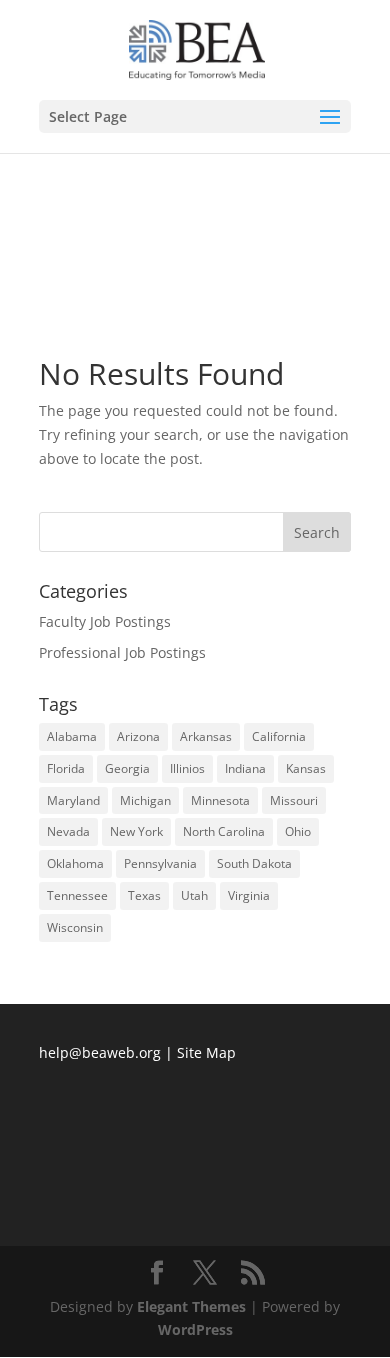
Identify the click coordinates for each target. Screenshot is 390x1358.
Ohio (298, 831)
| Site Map (200, 1052)
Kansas (306, 768)
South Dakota (254, 863)
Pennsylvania (160, 863)
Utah (194, 895)
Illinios (187, 768)
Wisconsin (75, 927)
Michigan (145, 800)
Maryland (73, 800)
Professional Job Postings (122, 652)
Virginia (249, 895)
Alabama (72, 736)
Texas (144, 895)
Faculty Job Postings (105, 621)
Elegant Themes (191, 1306)
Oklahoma (75, 863)
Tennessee (77, 895)
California (279, 736)
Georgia (127, 768)
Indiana (245, 768)
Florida (66, 768)
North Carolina (224, 831)
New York (136, 831)
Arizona (138, 736)
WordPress (195, 1329)
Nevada (68, 831)
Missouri (294, 800)
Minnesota (220, 800)
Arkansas (206, 736)
